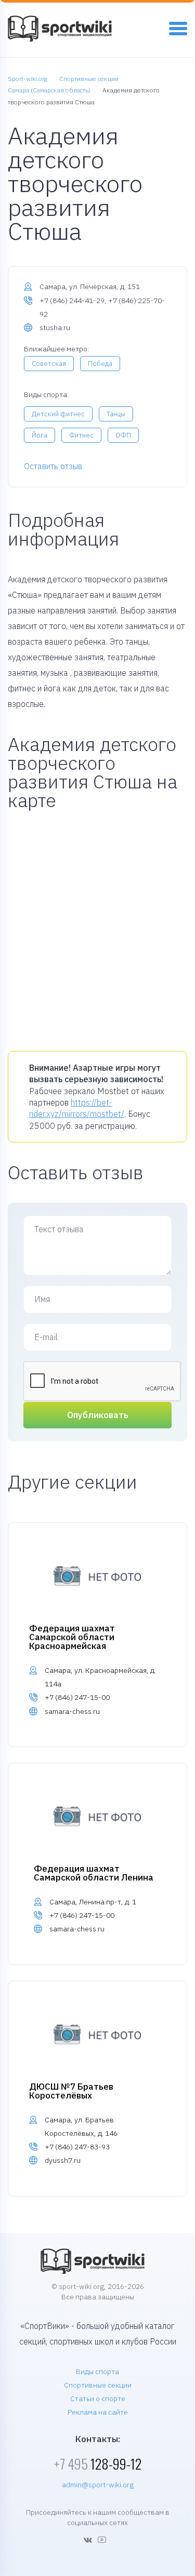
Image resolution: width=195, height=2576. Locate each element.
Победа (100, 364)
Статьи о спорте (98, 2398)
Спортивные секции (98, 2385)
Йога (40, 435)
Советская (49, 364)
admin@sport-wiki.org (98, 2485)
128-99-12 (98, 2464)
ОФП (123, 435)
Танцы (116, 414)
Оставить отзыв (53, 466)
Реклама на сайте (98, 2412)
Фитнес (81, 435)
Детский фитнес (58, 414)
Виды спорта (97, 2371)
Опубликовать (98, 1415)
